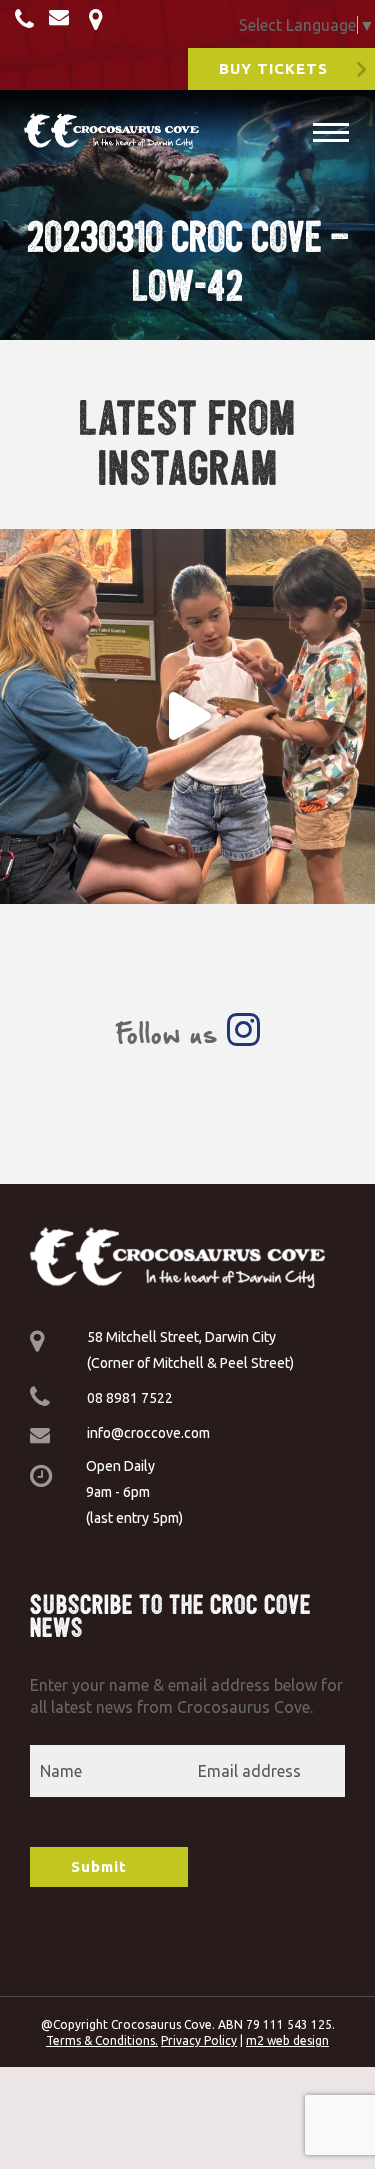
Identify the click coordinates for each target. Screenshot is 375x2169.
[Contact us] (27, 21)
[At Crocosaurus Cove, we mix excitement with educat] (187, 716)
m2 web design (287, 2040)
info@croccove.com (148, 1433)
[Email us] (64, 21)
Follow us (171, 1033)
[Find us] (98, 21)
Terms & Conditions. (102, 2040)
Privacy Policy (199, 2040)
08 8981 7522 (130, 1398)
